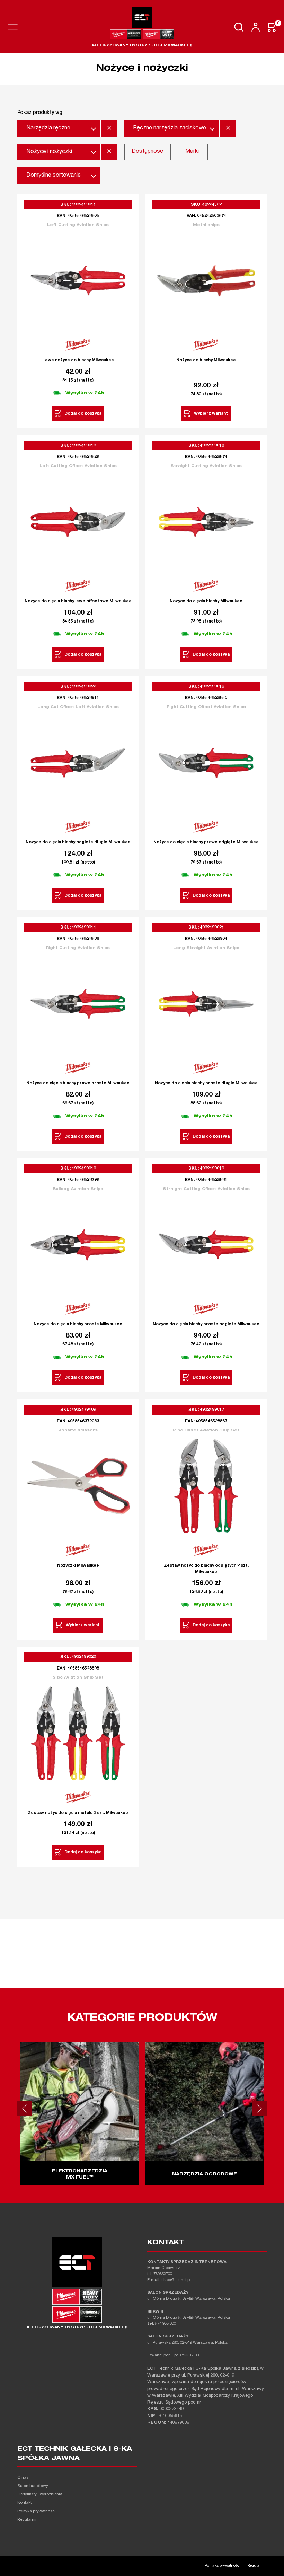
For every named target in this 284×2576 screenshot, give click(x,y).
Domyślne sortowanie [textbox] (54, 176)
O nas (23, 2478)
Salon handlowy (33, 2486)
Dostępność (147, 152)
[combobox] (59, 128)
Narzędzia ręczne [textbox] (48, 128)
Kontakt (24, 2503)
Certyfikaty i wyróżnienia (40, 2494)
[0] (272, 27)
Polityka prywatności (37, 2511)
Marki (192, 152)
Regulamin (28, 2520)
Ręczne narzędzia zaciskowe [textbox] (170, 128)
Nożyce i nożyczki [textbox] (49, 152)
